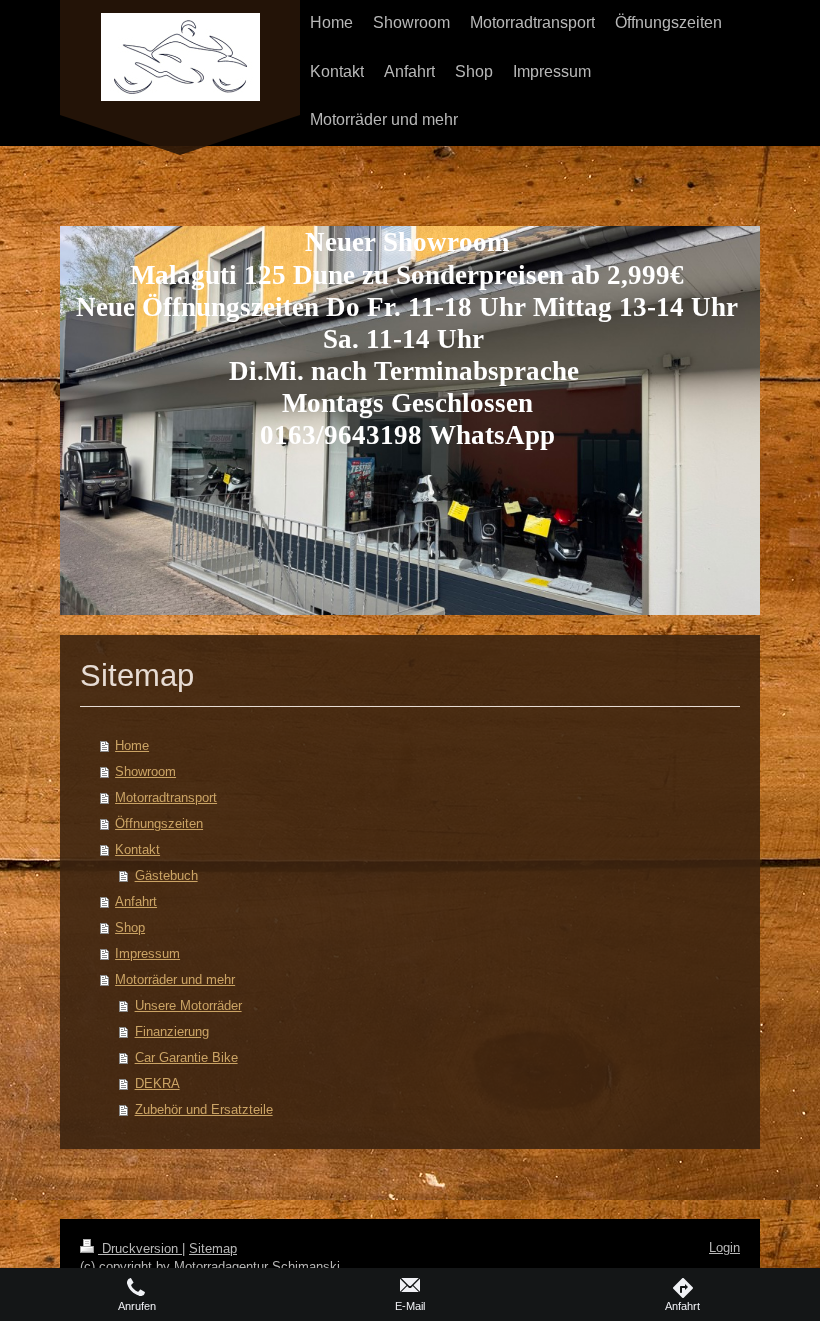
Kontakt (137, 849)
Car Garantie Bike (186, 1057)
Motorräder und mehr (175, 979)
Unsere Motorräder (188, 1005)
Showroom (145, 771)
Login (724, 1247)
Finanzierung (172, 1031)
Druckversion (140, 1248)
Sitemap (213, 1248)
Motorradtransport (166, 797)
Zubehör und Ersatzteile (204, 1109)
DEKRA (157, 1083)
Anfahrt (136, 901)
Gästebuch (166, 875)
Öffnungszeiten (159, 823)
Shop (130, 927)
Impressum (147, 953)
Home (132, 745)
